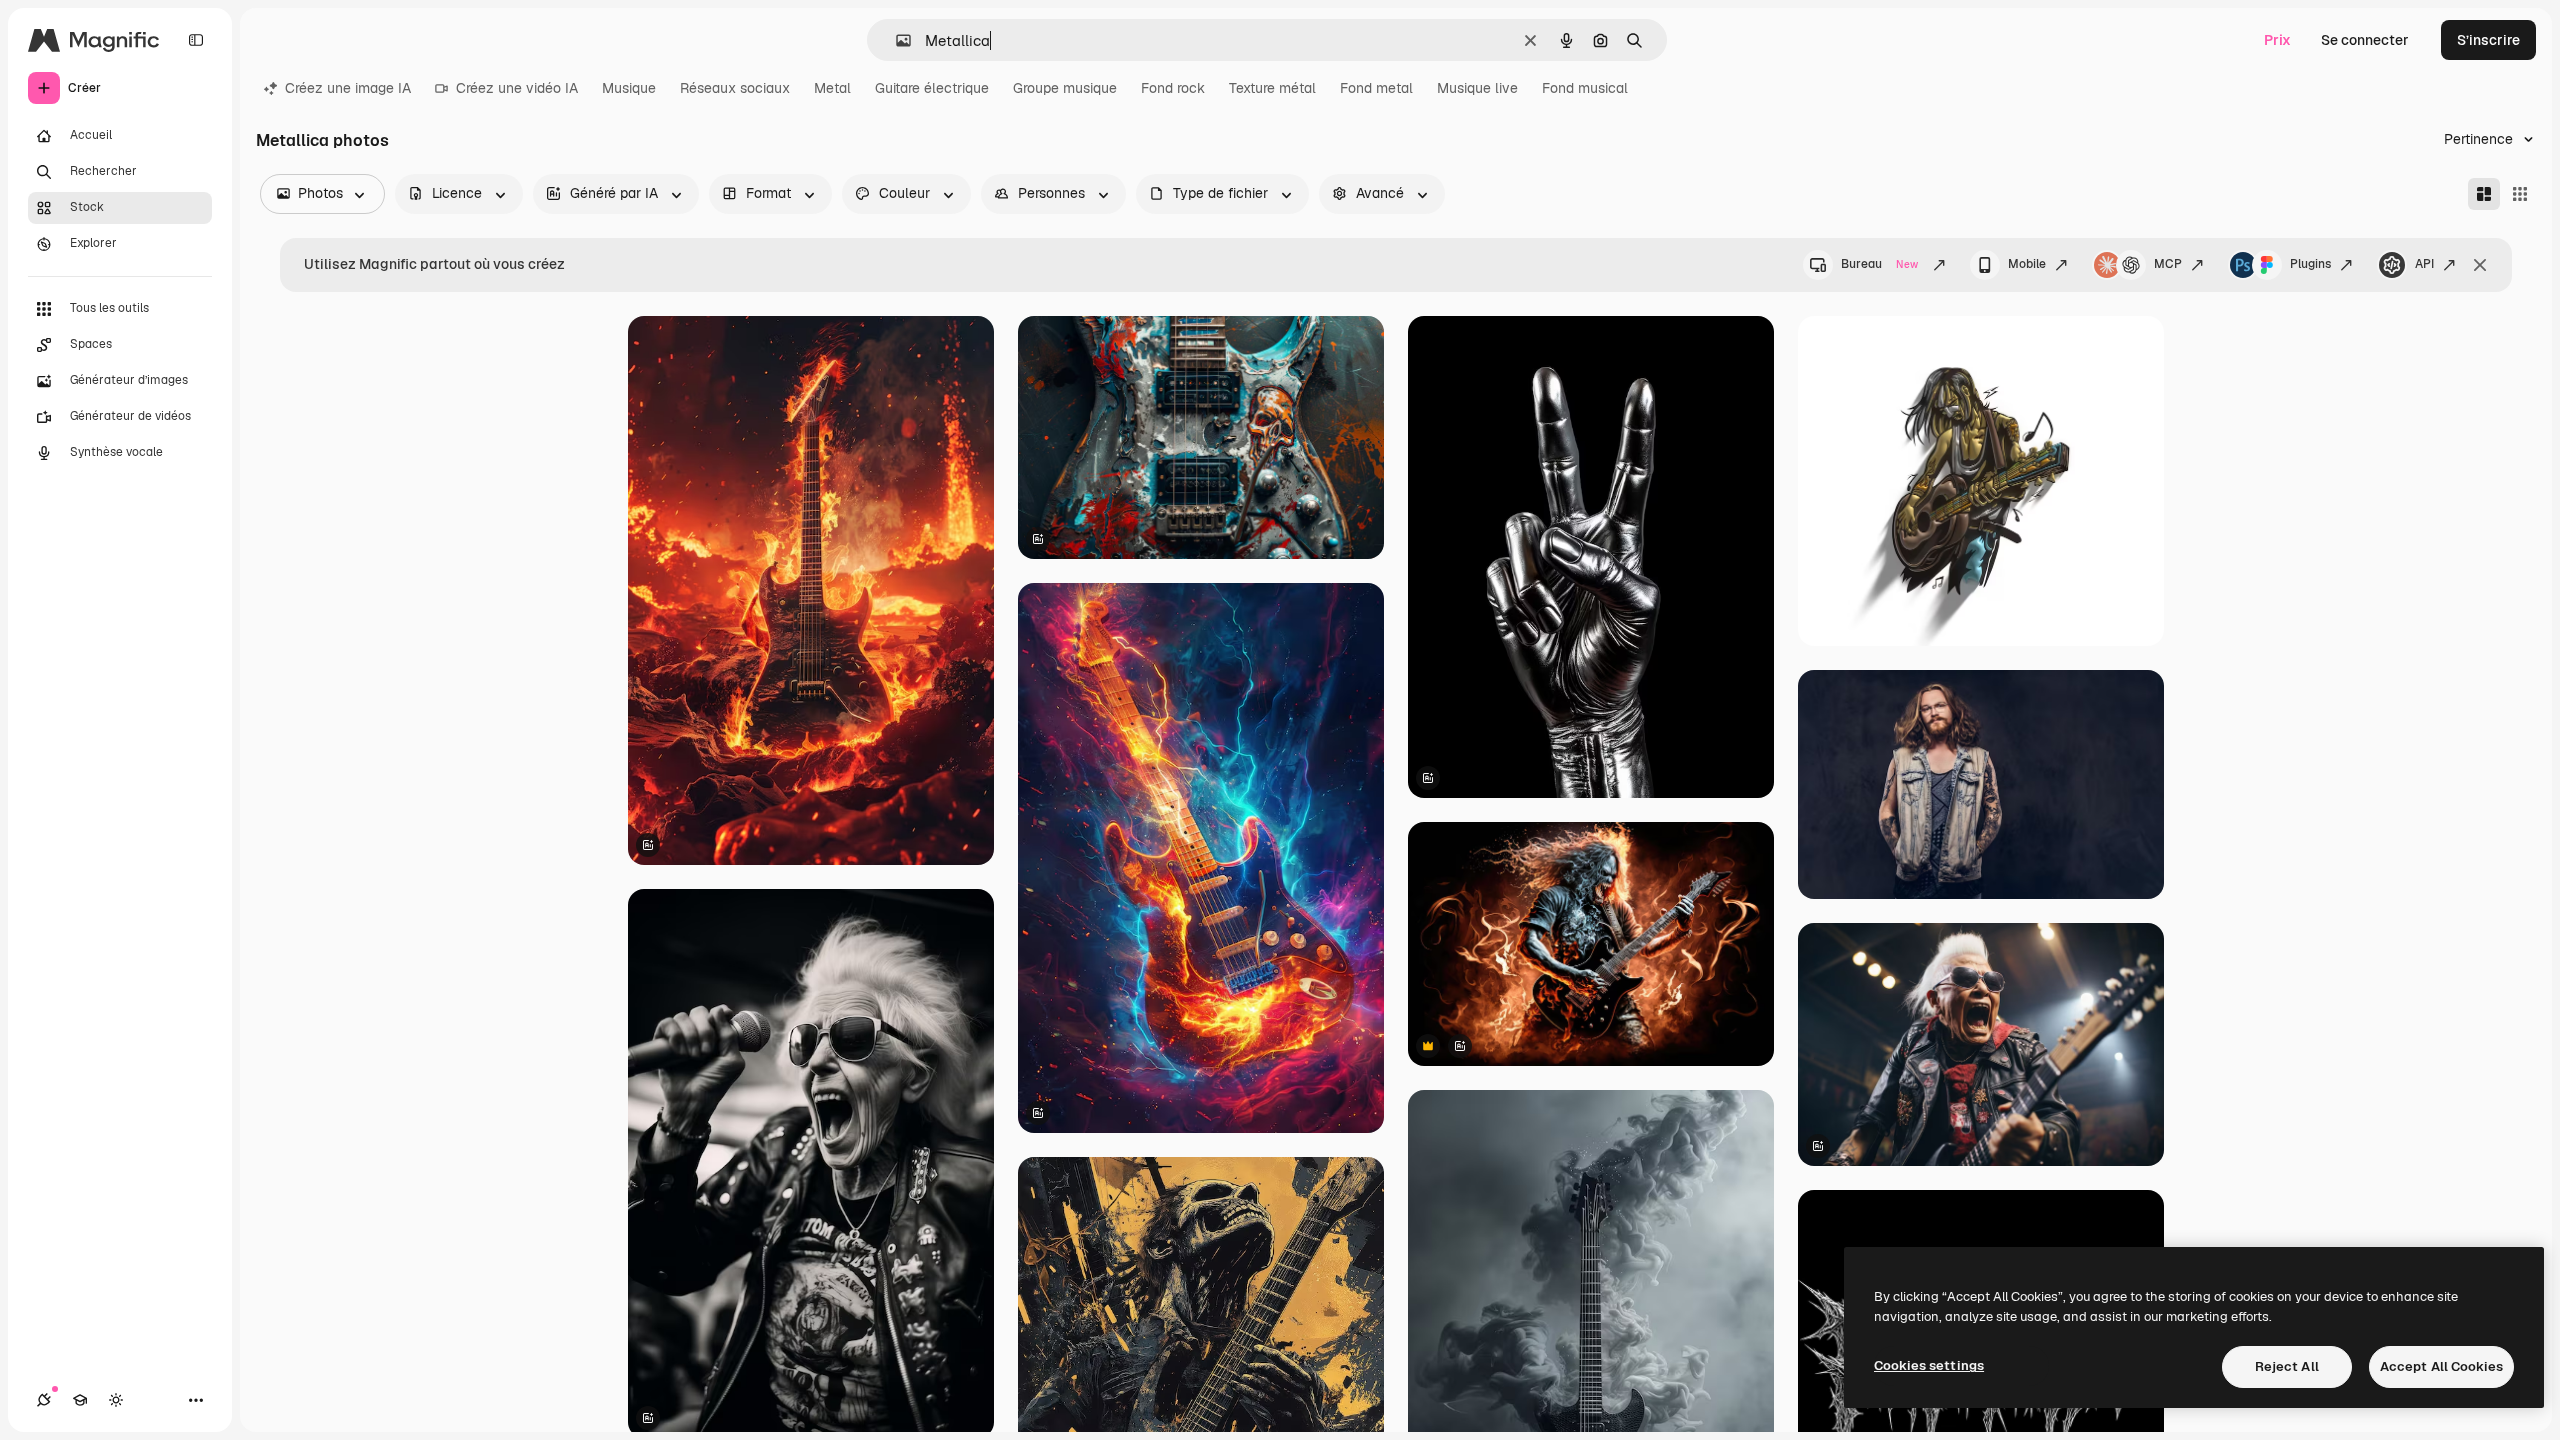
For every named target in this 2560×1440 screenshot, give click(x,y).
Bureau (1879, 264)
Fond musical (1585, 88)
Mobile (2027, 264)
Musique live (1477, 88)
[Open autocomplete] (895, 40)
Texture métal (1272, 88)
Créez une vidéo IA (517, 88)
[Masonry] (2484, 194)
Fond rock (1173, 88)
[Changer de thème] (116, 1400)
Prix (2277, 40)
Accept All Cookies (2441, 1366)
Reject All (2287, 1366)
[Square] (2520, 194)
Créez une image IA (348, 88)
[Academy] (80, 1400)
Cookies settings (1929, 1365)
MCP (2168, 264)
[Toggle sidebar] (196, 40)
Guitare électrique (932, 88)
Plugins (2310, 264)
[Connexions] (44, 1400)
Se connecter (2365, 40)
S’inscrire (2488, 40)
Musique (629, 88)
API (2424, 264)
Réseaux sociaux (735, 88)
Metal (832, 88)
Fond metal (1376, 88)
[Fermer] (2480, 265)
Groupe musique (1065, 88)
